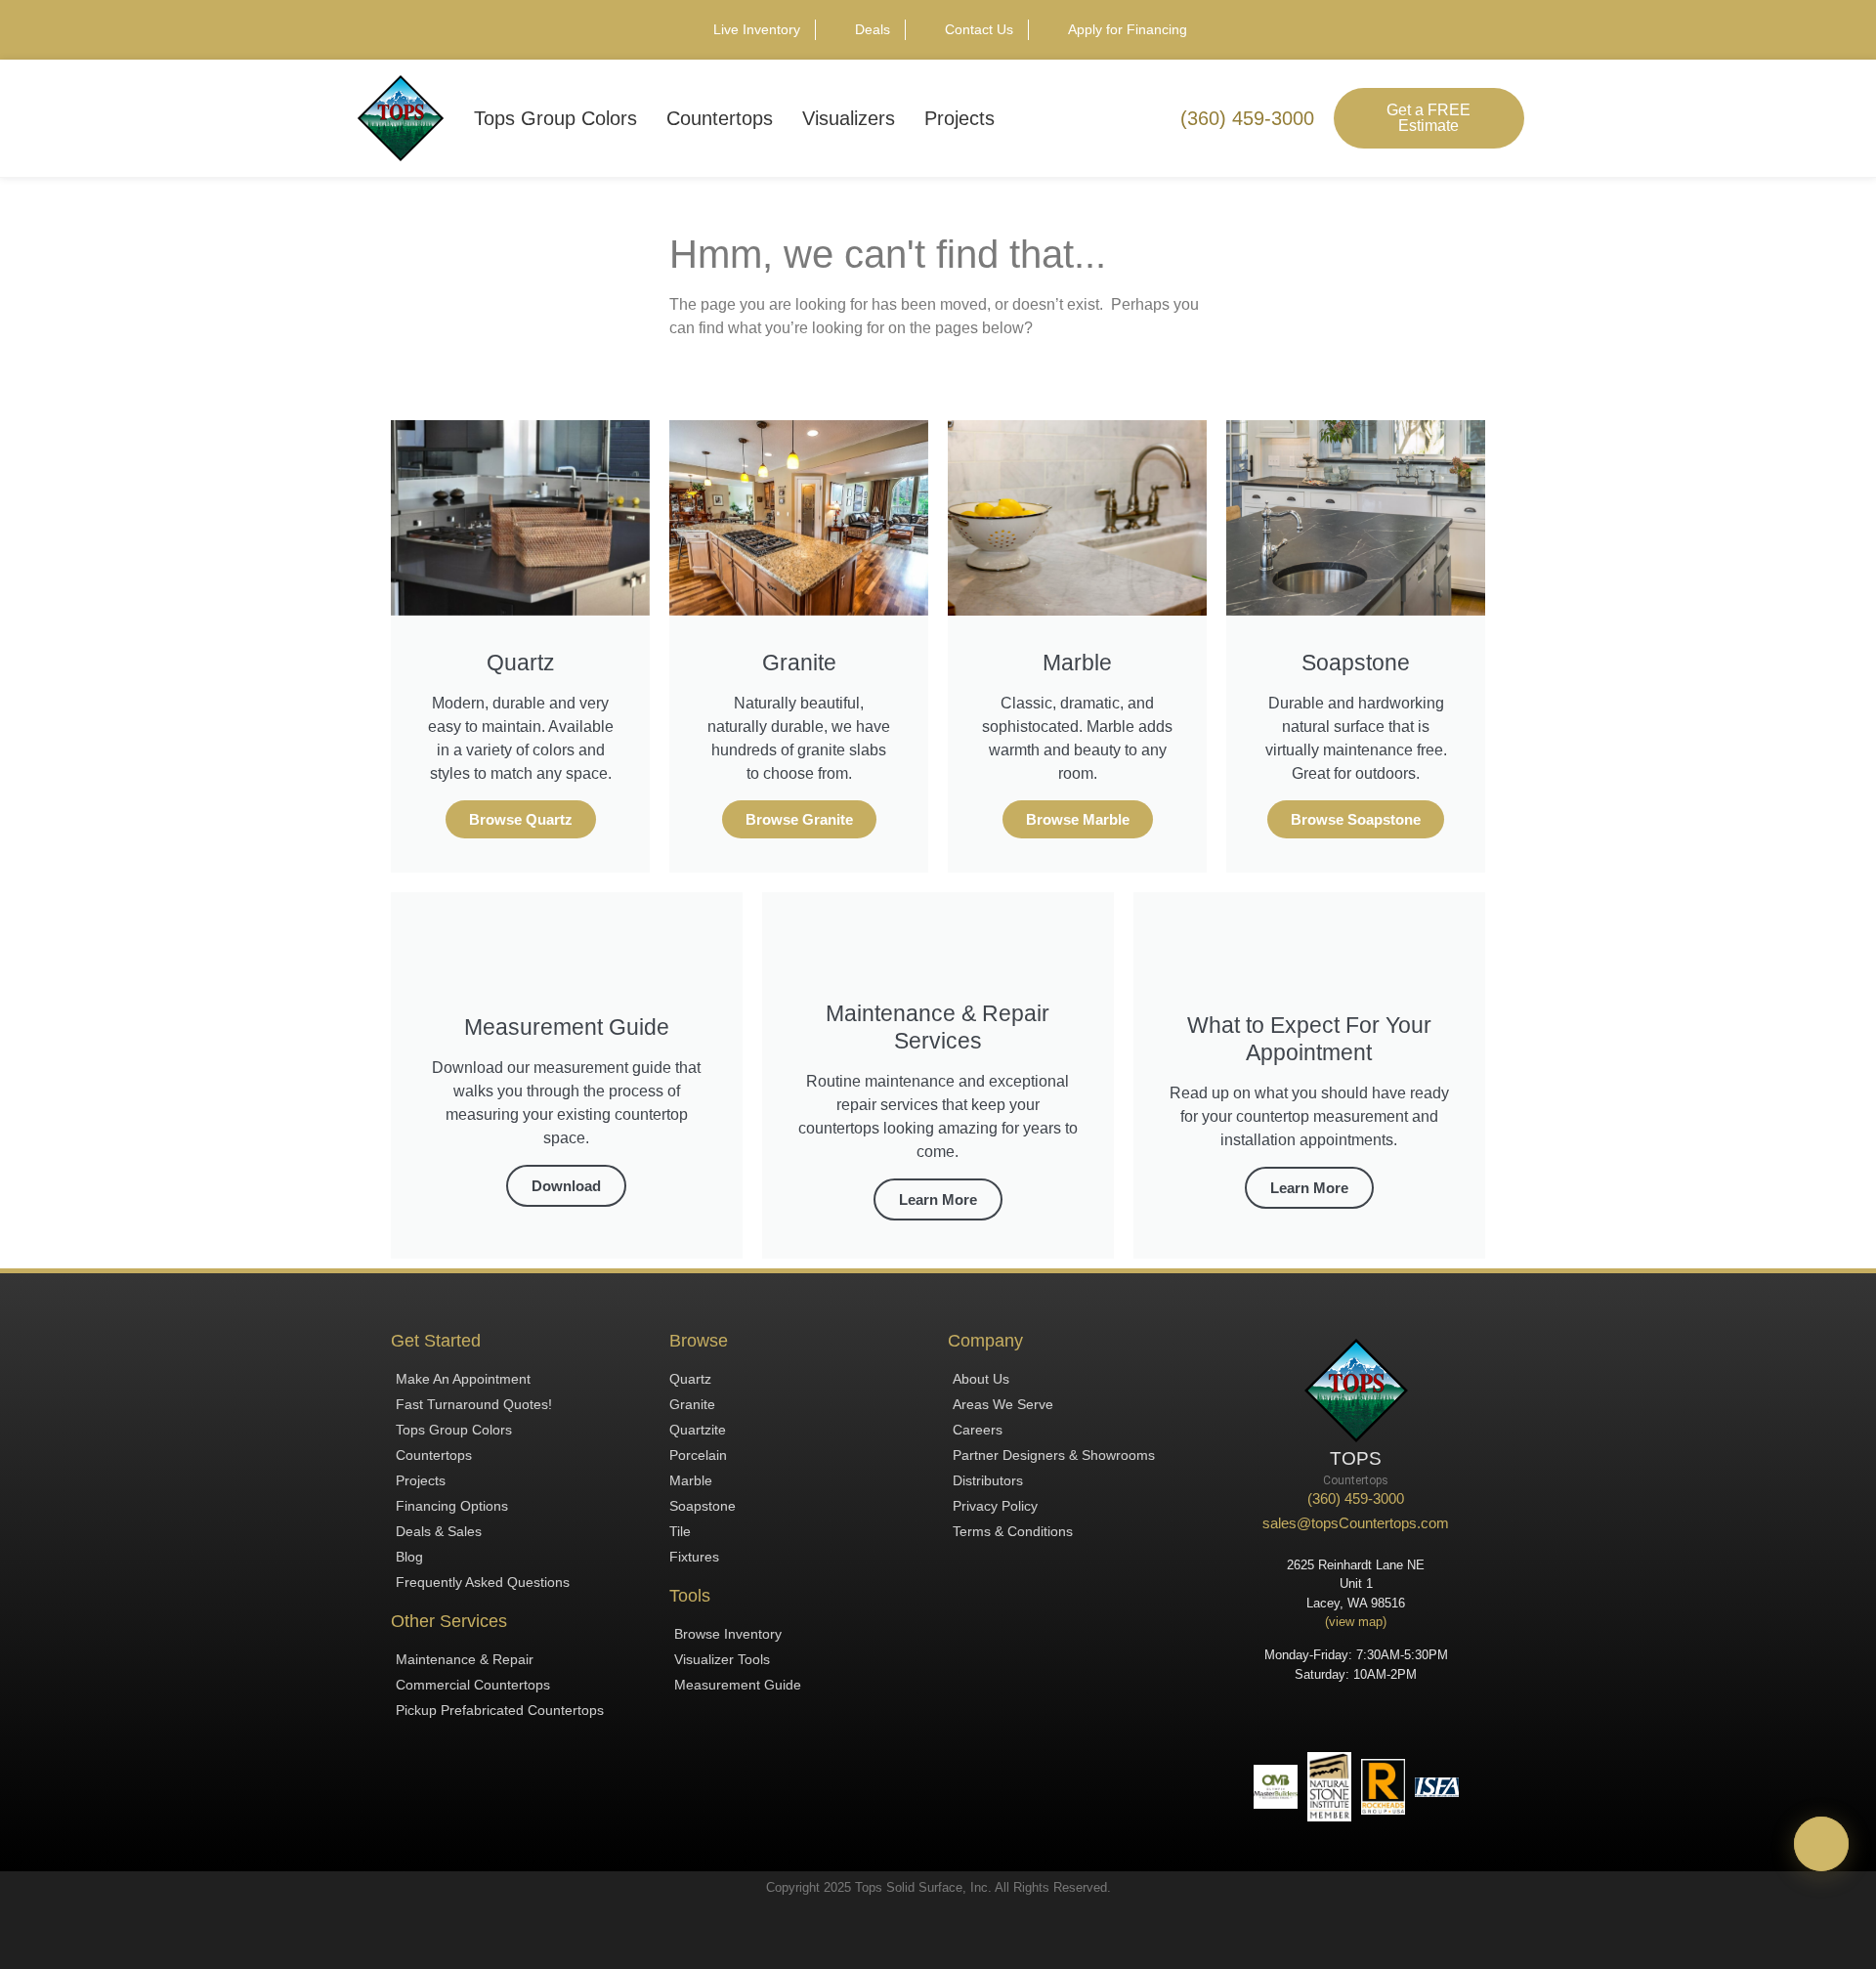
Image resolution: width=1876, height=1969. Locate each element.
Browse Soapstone (1356, 819)
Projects (959, 118)
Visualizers (849, 118)
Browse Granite (799, 819)
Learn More (938, 1199)
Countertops (720, 118)
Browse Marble (1078, 819)
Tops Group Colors (555, 118)
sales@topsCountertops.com (1356, 1523)
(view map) (1356, 1622)
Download (566, 1186)
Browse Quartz (521, 819)
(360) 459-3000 (1356, 1498)
